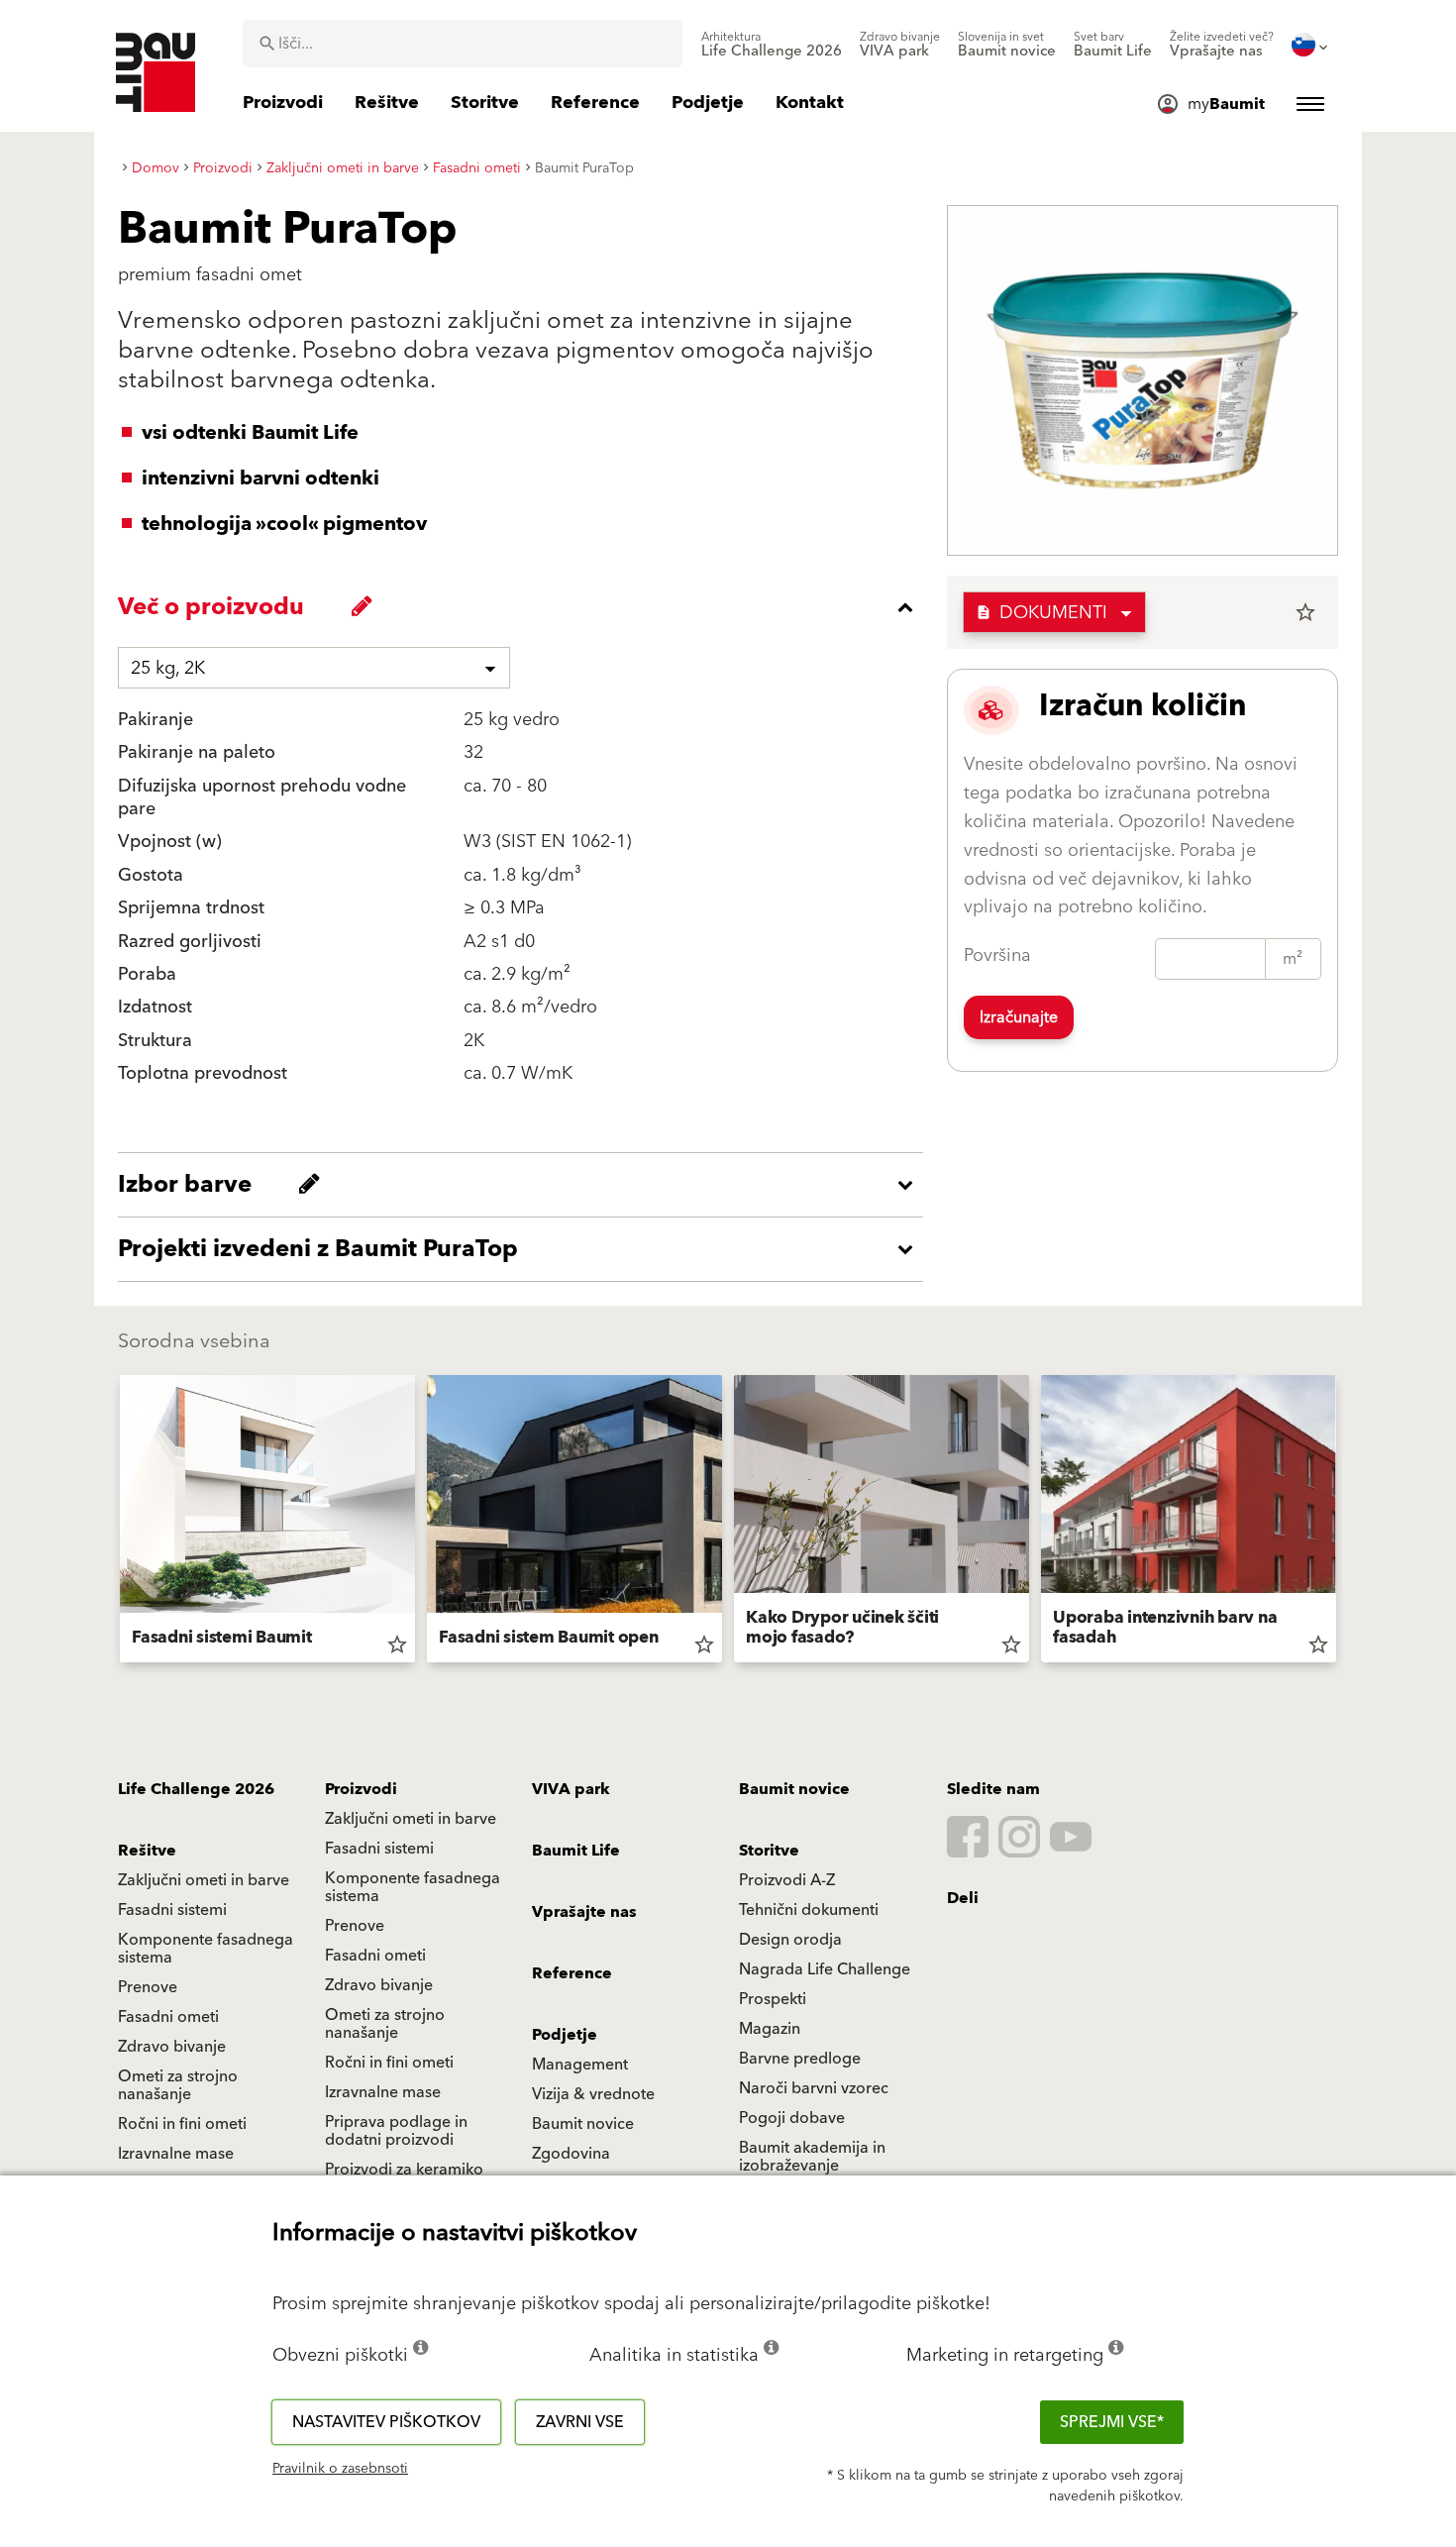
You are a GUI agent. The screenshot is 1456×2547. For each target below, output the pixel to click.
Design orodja (790, 1940)
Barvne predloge (800, 2059)
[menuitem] (772, 45)
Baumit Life (576, 1851)
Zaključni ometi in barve (411, 1819)
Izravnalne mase (383, 2092)
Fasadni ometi (375, 1956)
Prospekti (773, 1999)
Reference (572, 1973)
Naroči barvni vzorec (814, 2088)
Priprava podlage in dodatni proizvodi (396, 2131)
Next (1344, 1523)
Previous (112, 1523)
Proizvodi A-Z (787, 1880)
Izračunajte (1019, 1017)
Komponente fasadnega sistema (413, 1887)
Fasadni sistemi (379, 1849)
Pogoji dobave (792, 2118)
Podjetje (565, 2035)
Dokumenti (1041, 613)
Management (580, 2065)
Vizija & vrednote (593, 2094)
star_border (1305, 612)
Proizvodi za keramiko (404, 2170)
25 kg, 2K (168, 668)
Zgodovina (571, 2154)
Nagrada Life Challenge (825, 1969)
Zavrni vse (580, 2422)
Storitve (769, 1851)
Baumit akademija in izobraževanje (812, 2157)
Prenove (355, 1926)
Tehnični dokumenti (809, 1910)
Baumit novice (794, 1789)
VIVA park (571, 1789)
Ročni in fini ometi (389, 2063)
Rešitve (147, 1851)
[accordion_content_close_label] (525, 607)
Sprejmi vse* (1112, 2422)
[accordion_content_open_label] (525, 1185)
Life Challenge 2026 (196, 1789)
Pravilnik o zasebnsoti (340, 2469)
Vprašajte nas (584, 1912)
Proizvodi (361, 1789)
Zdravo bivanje (379, 1985)
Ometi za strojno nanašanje (385, 2024)
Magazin (770, 2029)
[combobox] (463, 44)
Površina (997, 955)
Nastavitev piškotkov (386, 2422)
